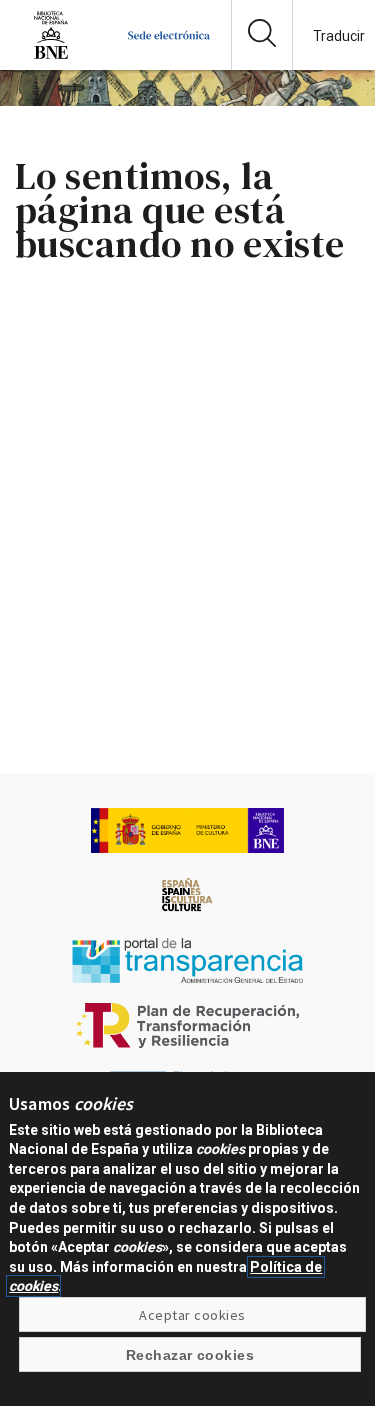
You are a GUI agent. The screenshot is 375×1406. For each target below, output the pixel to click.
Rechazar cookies (190, 1355)
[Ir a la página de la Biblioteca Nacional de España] (51, 54)
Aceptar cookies (192, 1315)
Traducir (339, 36)
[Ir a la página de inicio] (169, 54)
